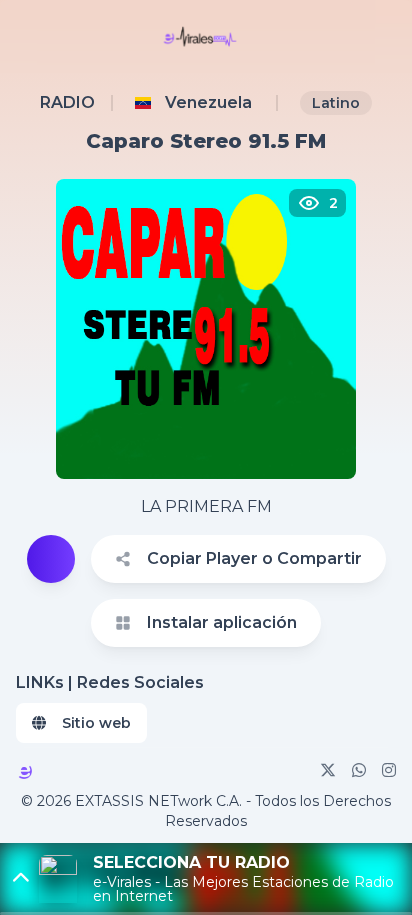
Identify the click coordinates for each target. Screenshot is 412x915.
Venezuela (208, 102)
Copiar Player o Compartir (254, 558)
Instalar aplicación (222, 622)
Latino (336, 103)
